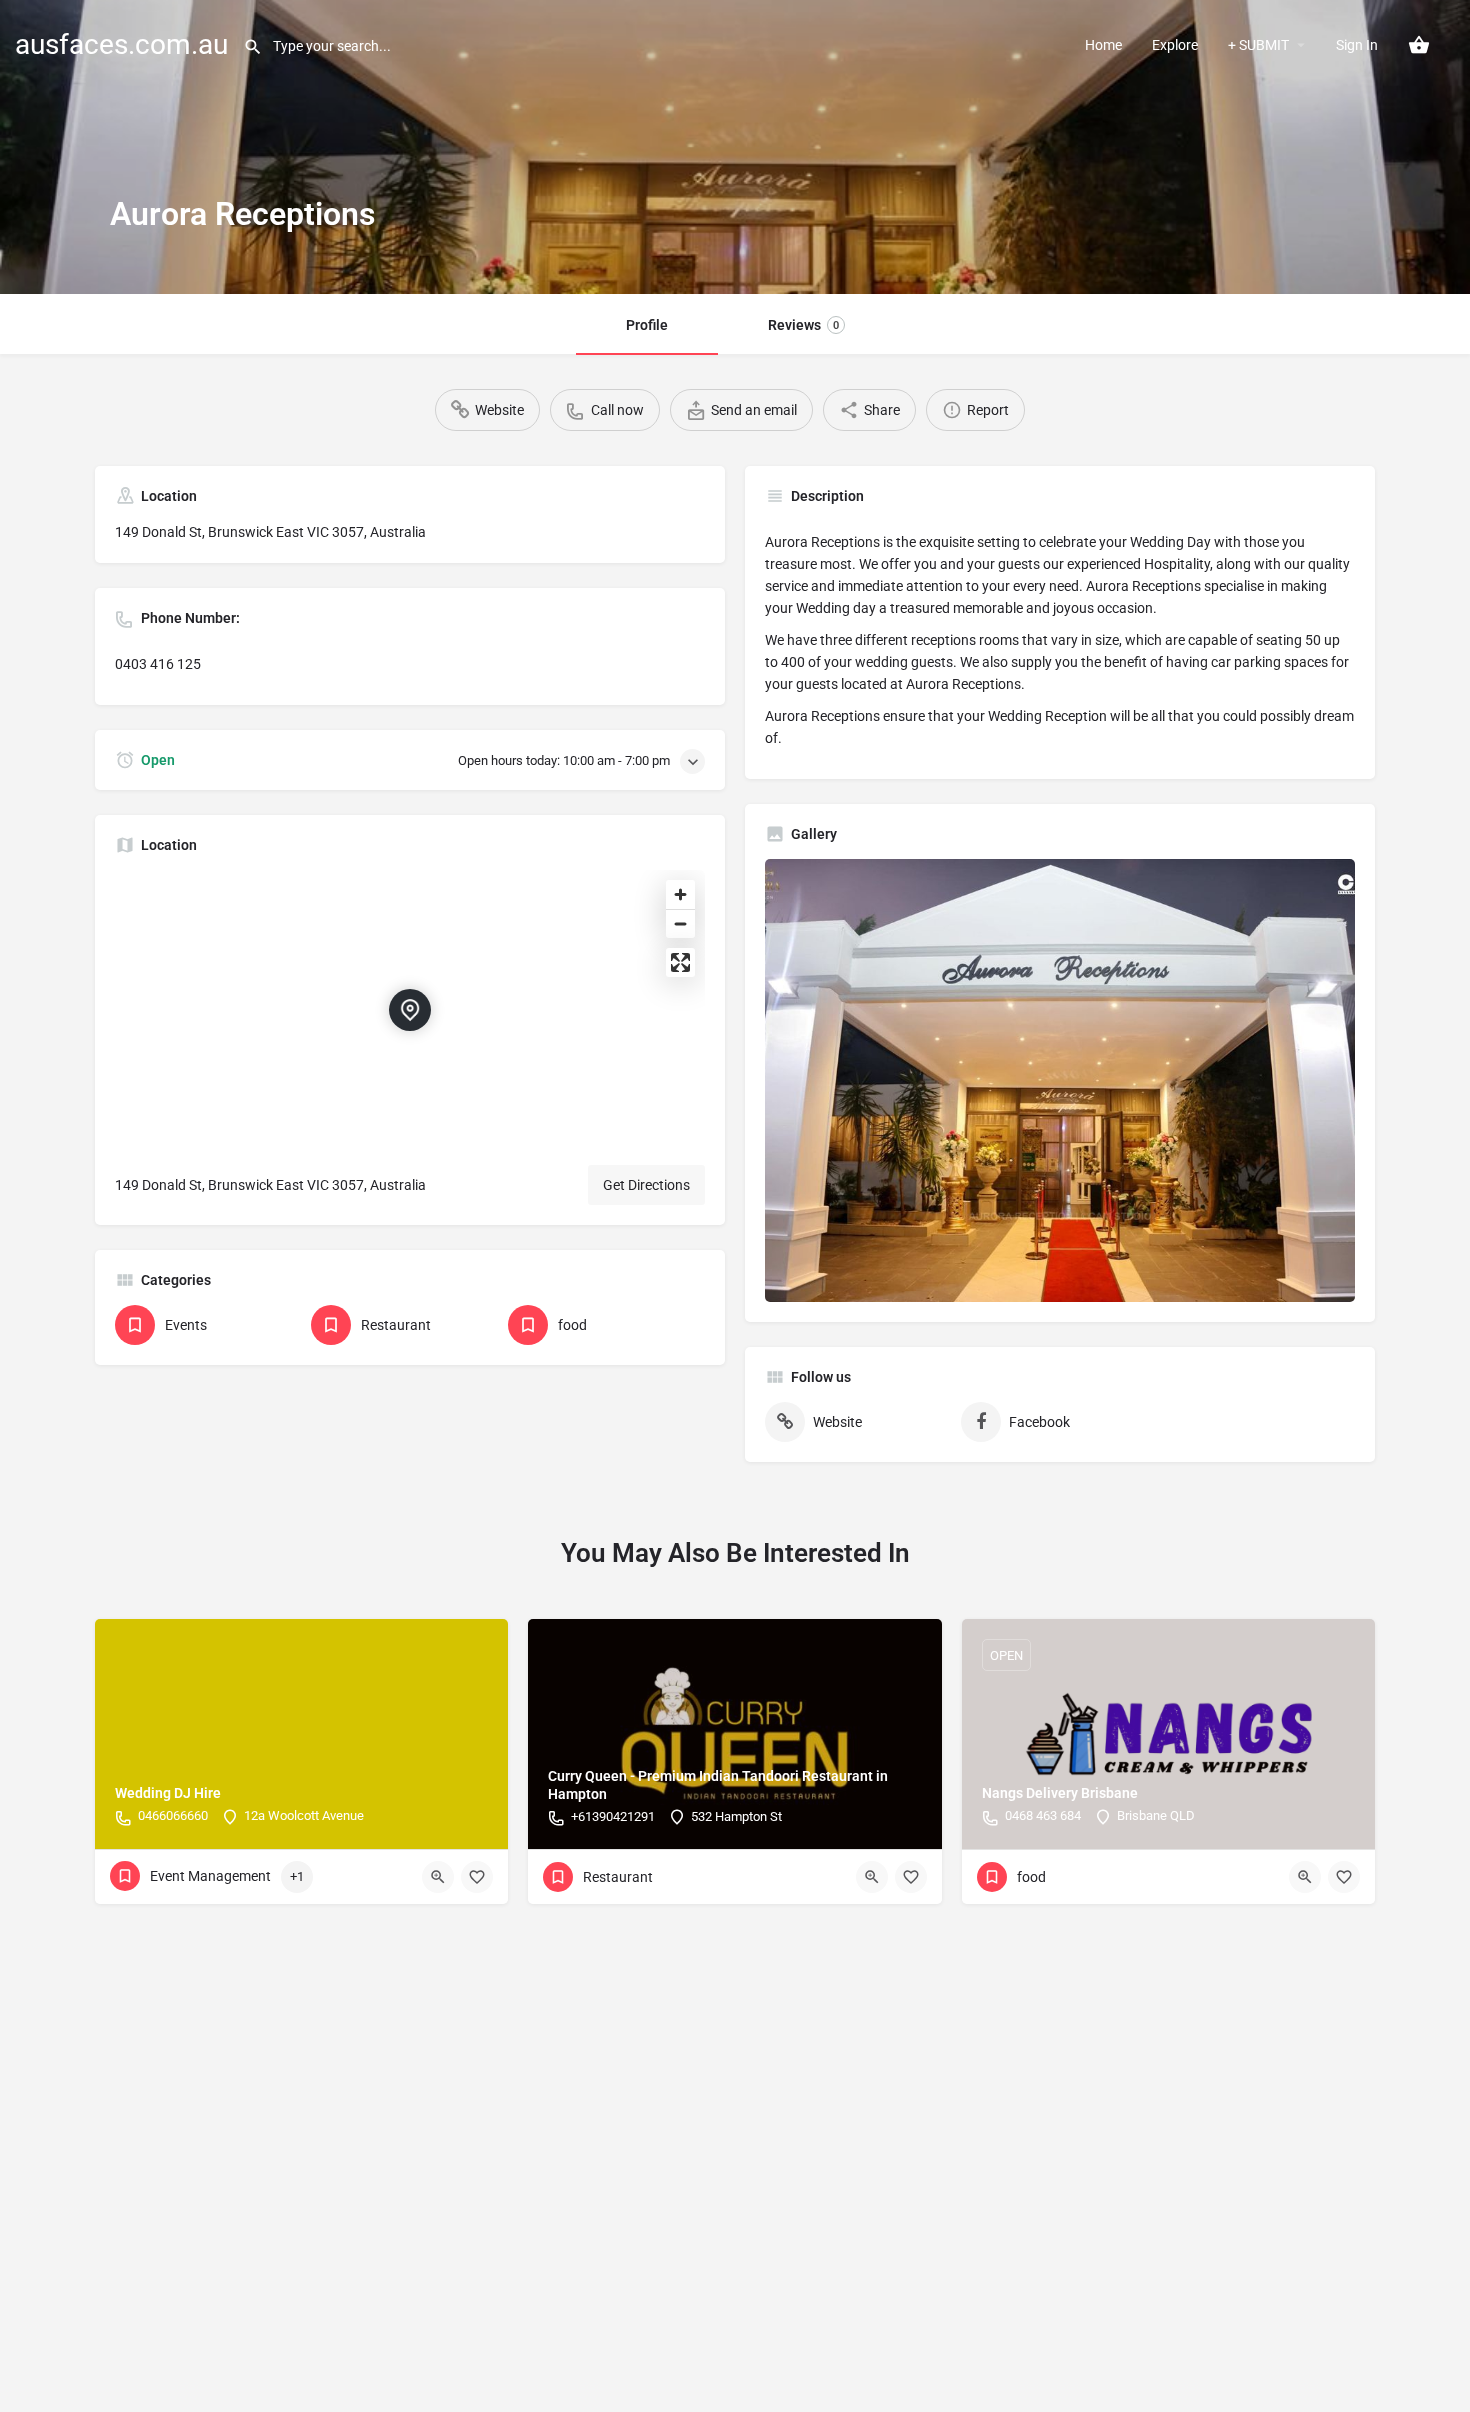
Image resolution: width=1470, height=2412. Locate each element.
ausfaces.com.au (121, 44)
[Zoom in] (680, 894)
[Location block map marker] (410, 1010)
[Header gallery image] (735, 147)
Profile (647, 325)
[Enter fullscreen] (680, 962)
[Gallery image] (1060, 1080)
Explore (1175, 45)
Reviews (803, 325)
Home (1103, 45)
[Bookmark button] (477, 1877)
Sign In (1357, 45)
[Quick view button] (438, 1877)
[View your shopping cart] (1419, 45)
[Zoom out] (680, 923)
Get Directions (646, 1185)
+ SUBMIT (1258, 45)
